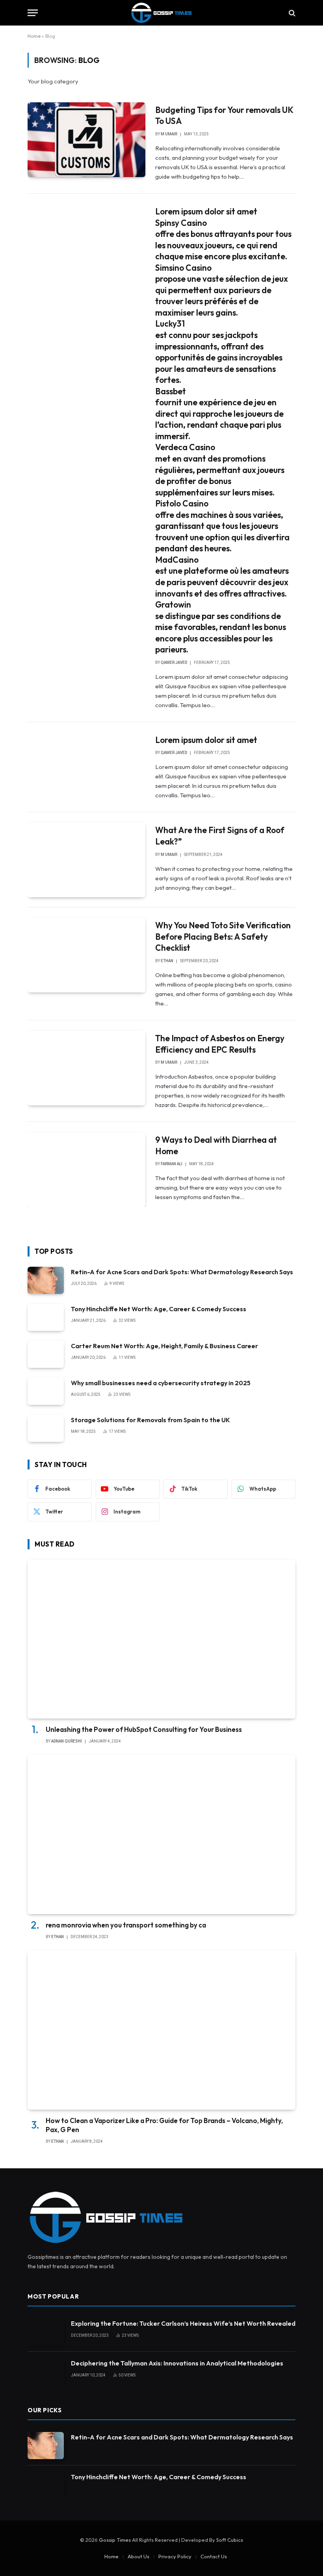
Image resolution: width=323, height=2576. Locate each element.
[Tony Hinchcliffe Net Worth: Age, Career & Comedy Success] (46, 1317)
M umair (169, 134)
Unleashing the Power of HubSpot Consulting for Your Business (144, 1729)
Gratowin (173, 604)
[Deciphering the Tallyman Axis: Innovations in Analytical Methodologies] (46, 2372)
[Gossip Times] (161, 13)
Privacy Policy (175, 2556)
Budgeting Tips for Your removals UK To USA (224, 115)
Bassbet (171, 391)
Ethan (167, 961)
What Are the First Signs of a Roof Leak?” (220, 836)
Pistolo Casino (182, 503)
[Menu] (33, 13)
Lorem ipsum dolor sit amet (206, 211)
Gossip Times (115, 2540)
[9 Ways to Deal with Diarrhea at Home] (86, 1170)
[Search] (291, 13)
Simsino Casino (183, 268)
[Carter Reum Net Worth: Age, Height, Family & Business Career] (46, 1354)
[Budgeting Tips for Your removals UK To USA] (86, 140)
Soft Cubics (230, 2540)
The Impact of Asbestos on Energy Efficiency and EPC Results (220, 1044)
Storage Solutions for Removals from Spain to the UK (150, 1420)
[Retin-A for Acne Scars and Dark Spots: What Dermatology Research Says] (46, 1280)
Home (34, 36)
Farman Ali (172, 1164)
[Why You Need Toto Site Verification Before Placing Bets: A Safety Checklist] (86, 955)
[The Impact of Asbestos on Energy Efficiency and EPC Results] (86, 1068)
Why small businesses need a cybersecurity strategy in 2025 (161, 1383)
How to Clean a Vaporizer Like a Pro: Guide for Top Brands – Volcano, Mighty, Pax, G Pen (164, 2125)
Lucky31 (170, 323)
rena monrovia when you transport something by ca (126, 1925)
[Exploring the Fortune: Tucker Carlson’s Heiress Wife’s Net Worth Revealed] (46, 2332)
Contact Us (214, 2556)
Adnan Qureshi (67, 1741)
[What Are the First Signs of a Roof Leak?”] (86, 860)
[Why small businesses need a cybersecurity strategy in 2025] (46, 1391)
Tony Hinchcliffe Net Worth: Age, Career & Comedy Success (159, 1309)
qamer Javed (174, 662)
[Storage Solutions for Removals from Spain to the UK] (46, 1428)
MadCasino (177, 560)
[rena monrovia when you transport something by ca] (161, 1834)
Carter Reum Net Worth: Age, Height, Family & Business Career (164, 1346)
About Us (138, 2556)
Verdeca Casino (185, 447)
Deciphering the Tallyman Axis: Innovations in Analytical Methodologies (177, 2363)
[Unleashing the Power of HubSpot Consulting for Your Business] (161, 1639)
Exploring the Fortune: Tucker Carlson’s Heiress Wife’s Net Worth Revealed (183, 2323)
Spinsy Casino (181, 223)
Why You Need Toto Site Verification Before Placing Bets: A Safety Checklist (223, 936)
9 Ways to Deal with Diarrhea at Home (216, 1145)
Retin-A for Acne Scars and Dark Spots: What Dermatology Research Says (182, 1272)
